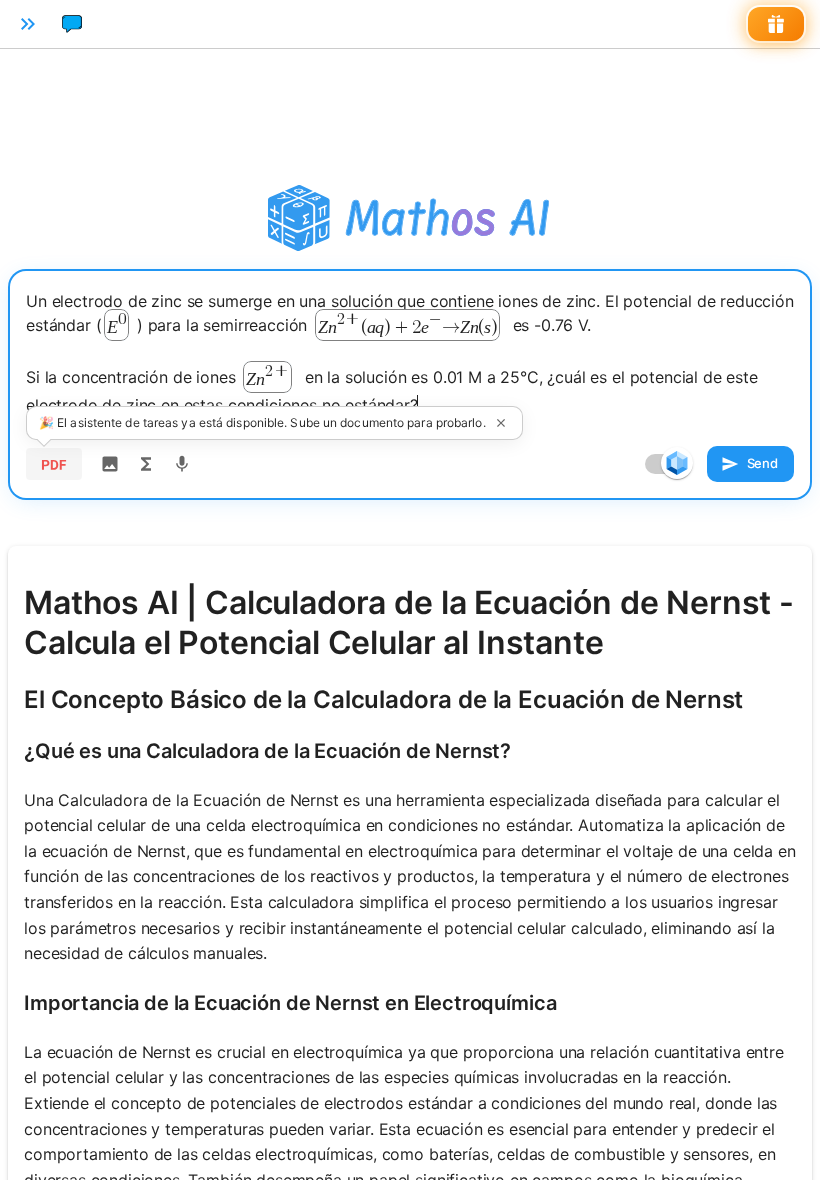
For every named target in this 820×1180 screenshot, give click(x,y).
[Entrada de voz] (182, 464)
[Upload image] (110, 464)
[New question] (72, 24)
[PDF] (54, 464)
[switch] (677, 463)
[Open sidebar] (28, 24)
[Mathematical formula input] (146, 464)
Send (762, 463)
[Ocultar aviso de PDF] (501, 423)
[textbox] (410, 353)
